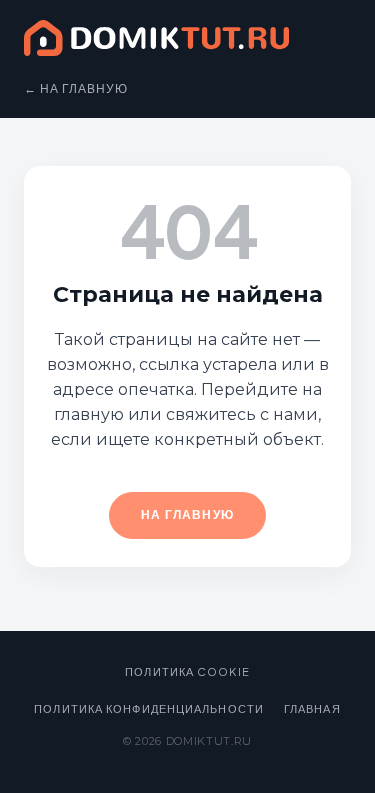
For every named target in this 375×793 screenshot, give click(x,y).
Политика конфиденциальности (149, 708)
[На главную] (156, 42)
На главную (187, 514)
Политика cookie (187, 671)
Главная (312, 708)
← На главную (76, 88)
